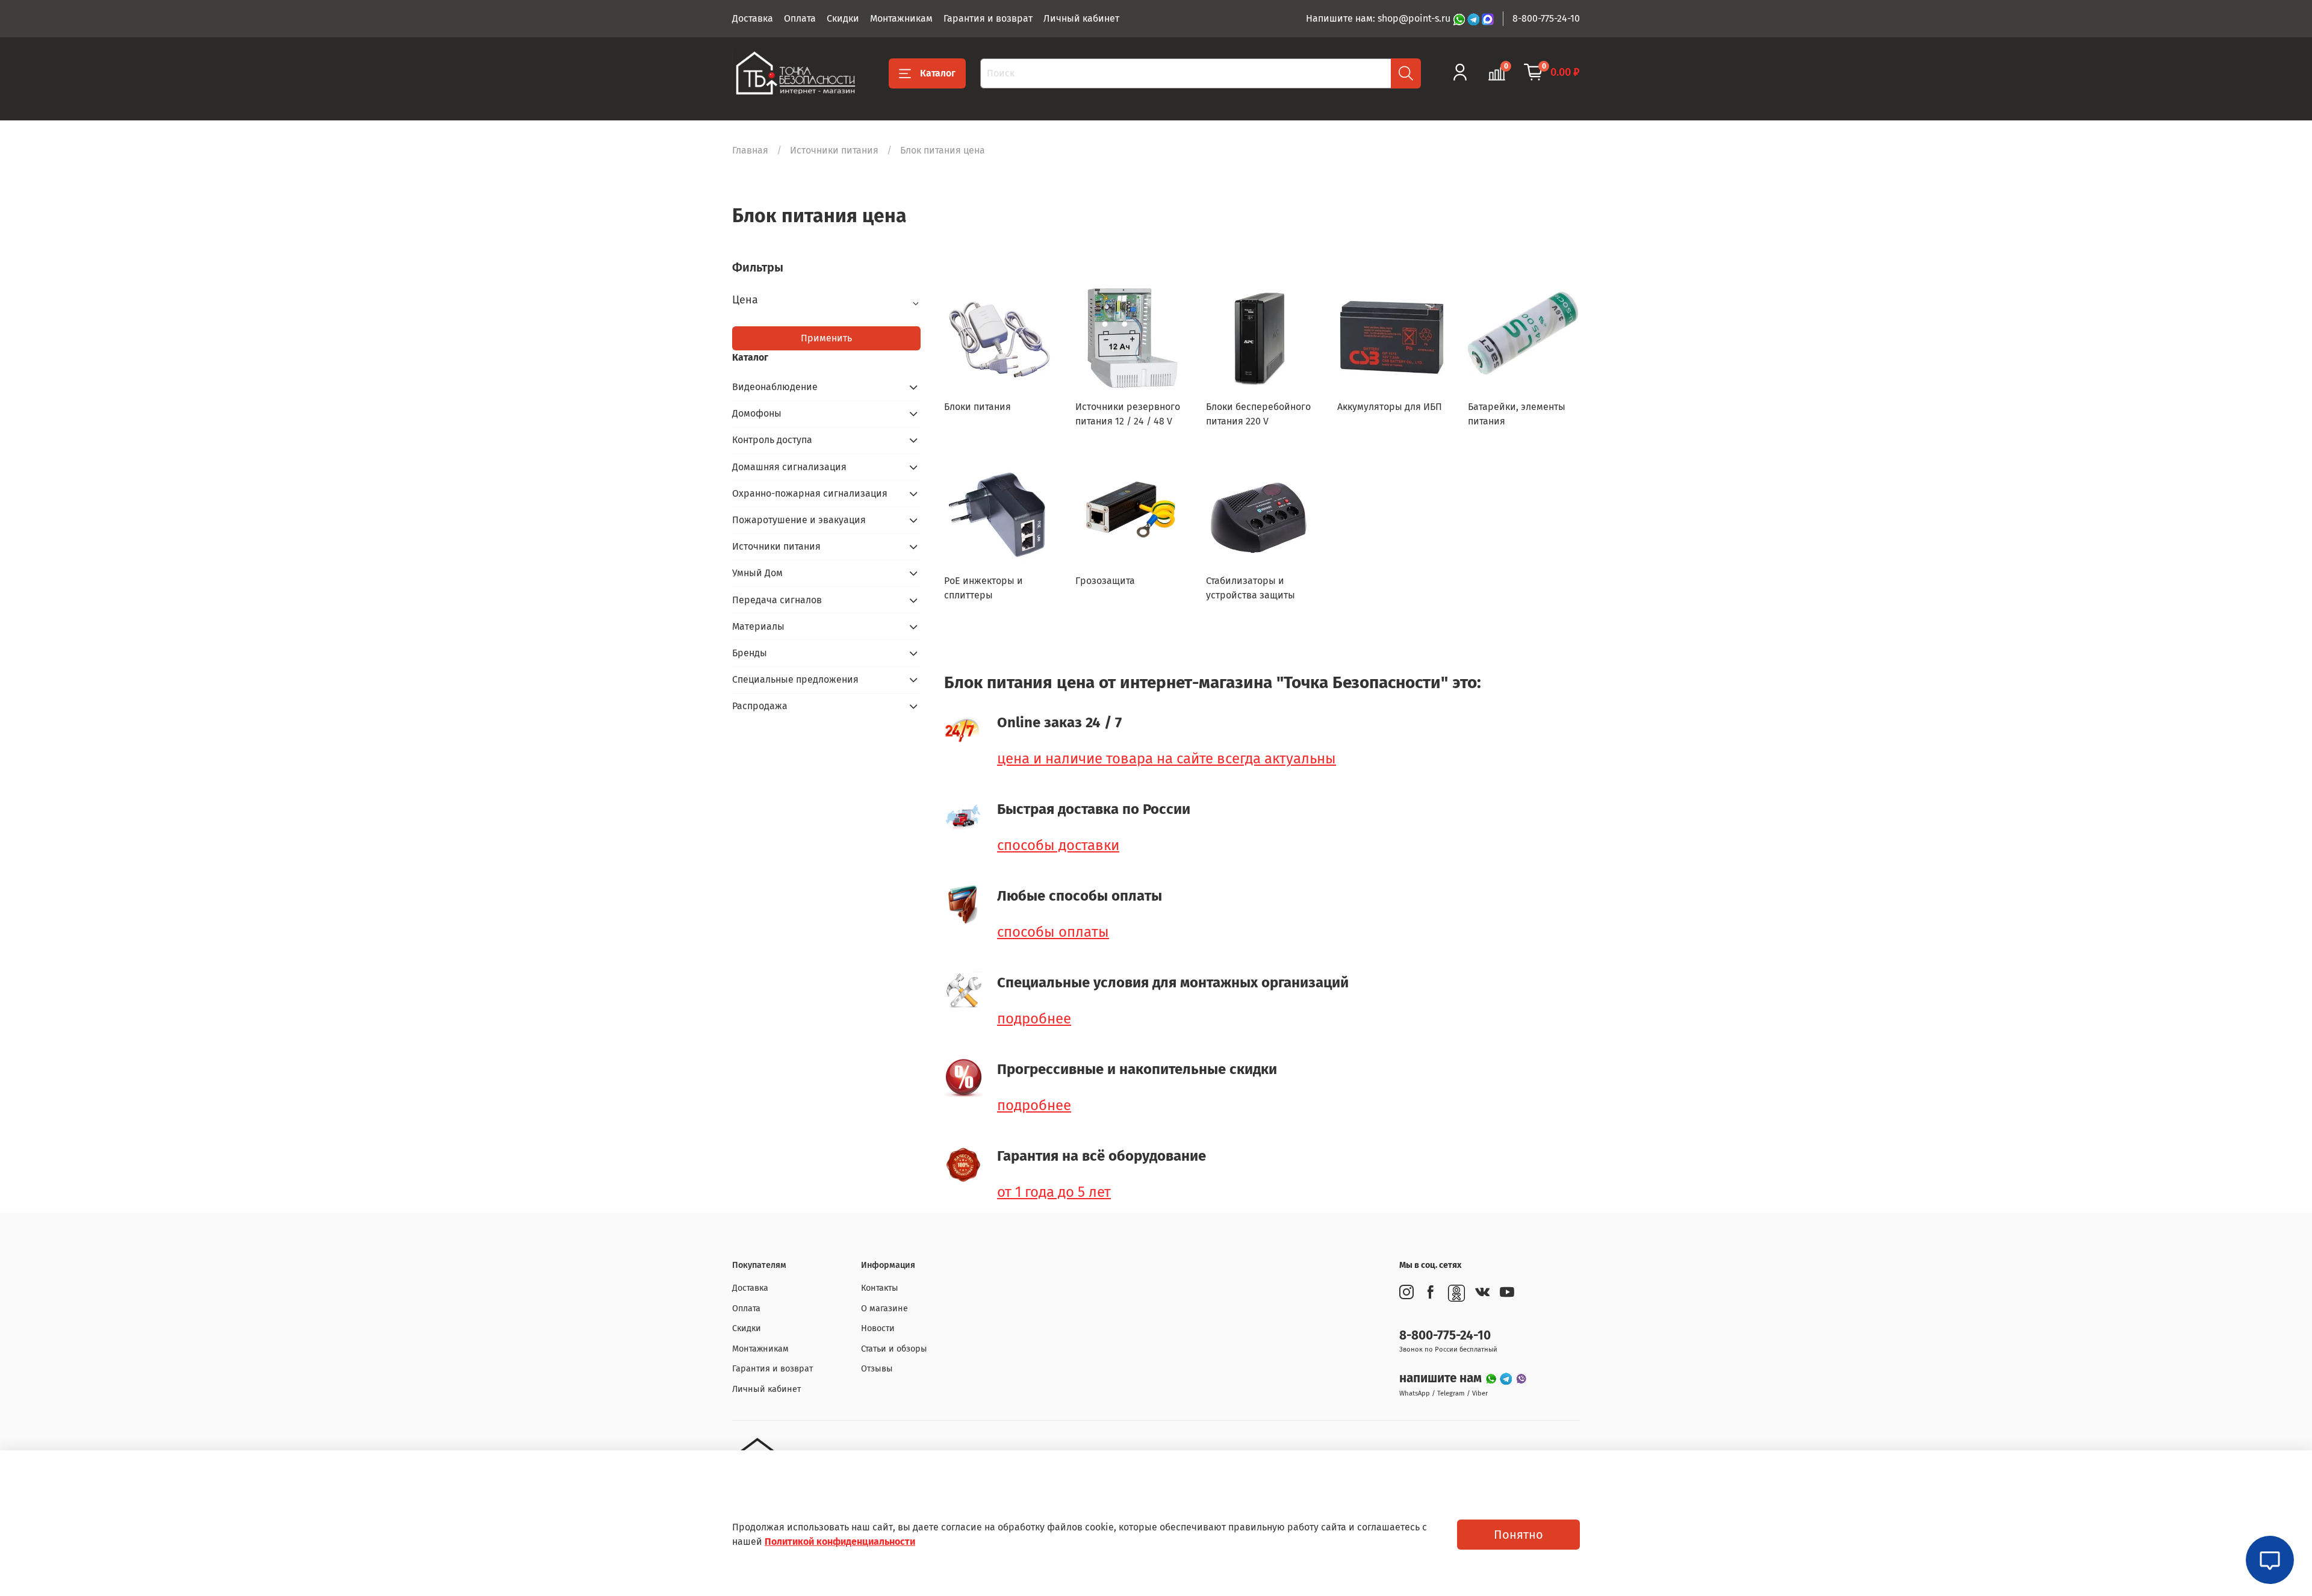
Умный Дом (757, 573)
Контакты (880, 1288)
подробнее (1034, 1019)
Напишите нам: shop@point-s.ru (1379, 18)
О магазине (884, 1309)
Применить (826, 338)
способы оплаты (1053, 932)
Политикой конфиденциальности (840, 1542)
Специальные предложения (795, 679)
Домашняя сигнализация (789, 467)
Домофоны (757, 413)
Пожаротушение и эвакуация (799, 520)
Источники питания (834, 150)
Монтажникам (901, 18)
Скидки (843, 18)
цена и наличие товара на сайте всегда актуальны (1167, 759)
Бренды (750, 653)
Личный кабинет (1081, 18)
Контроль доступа (772, 440)
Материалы (758, 626)
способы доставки (1058, 845)
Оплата (800, 18)
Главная (750, 150)
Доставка (753, 18)
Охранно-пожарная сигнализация (810, 493)
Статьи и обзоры (894, 1349)
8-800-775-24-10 (1546, 18)
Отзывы (877, 1369)
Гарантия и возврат (988, 18)
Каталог (938, 73)
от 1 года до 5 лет (1054, 1192)
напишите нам (1442, 1378)
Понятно (1518, 1535)
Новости (878, 1328)
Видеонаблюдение (775, 387)
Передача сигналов (777, 600)
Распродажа (760, 706)
